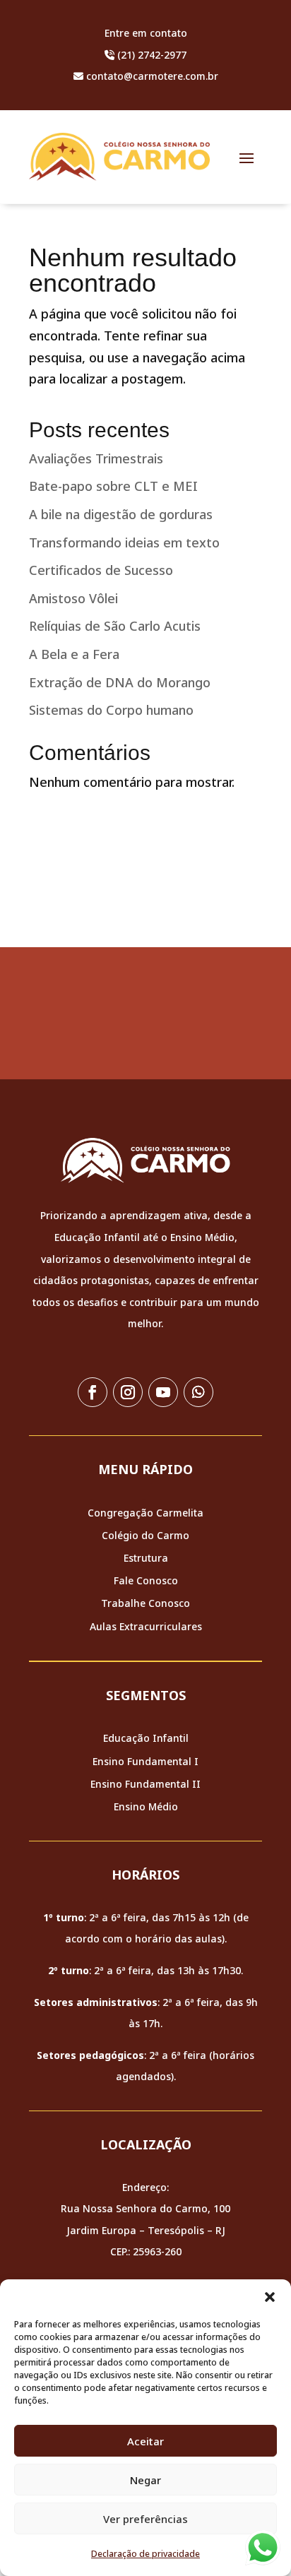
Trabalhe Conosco (145, 1603)
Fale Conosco (146, 1580)
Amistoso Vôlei (73, 598)
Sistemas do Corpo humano (111, 710)
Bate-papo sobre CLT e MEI (113, 486)
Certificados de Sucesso (101, 570)
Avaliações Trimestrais (96, 458)
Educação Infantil (146, 1738)
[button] (270, 2297)
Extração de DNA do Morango (120, 682)
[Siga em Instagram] (128, 1392)
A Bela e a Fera (74, 654)
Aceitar (145, 2441)
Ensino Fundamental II (145, 1784)
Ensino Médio (146, 1806)
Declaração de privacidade (145, 2554)
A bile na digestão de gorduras (121, 514)
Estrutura (146, 1558)
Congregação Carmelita (145, 1513)
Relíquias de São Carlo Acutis (115, 626)
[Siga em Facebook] (93, 1392)
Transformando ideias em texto (124, 542)
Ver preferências (145, 2519)
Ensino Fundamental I (145, 1761)
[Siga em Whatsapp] (198, 1392)
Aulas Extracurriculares (146, 1626)
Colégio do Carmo (145, 1535)
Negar (145, 2480)
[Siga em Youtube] (163, 1392)
